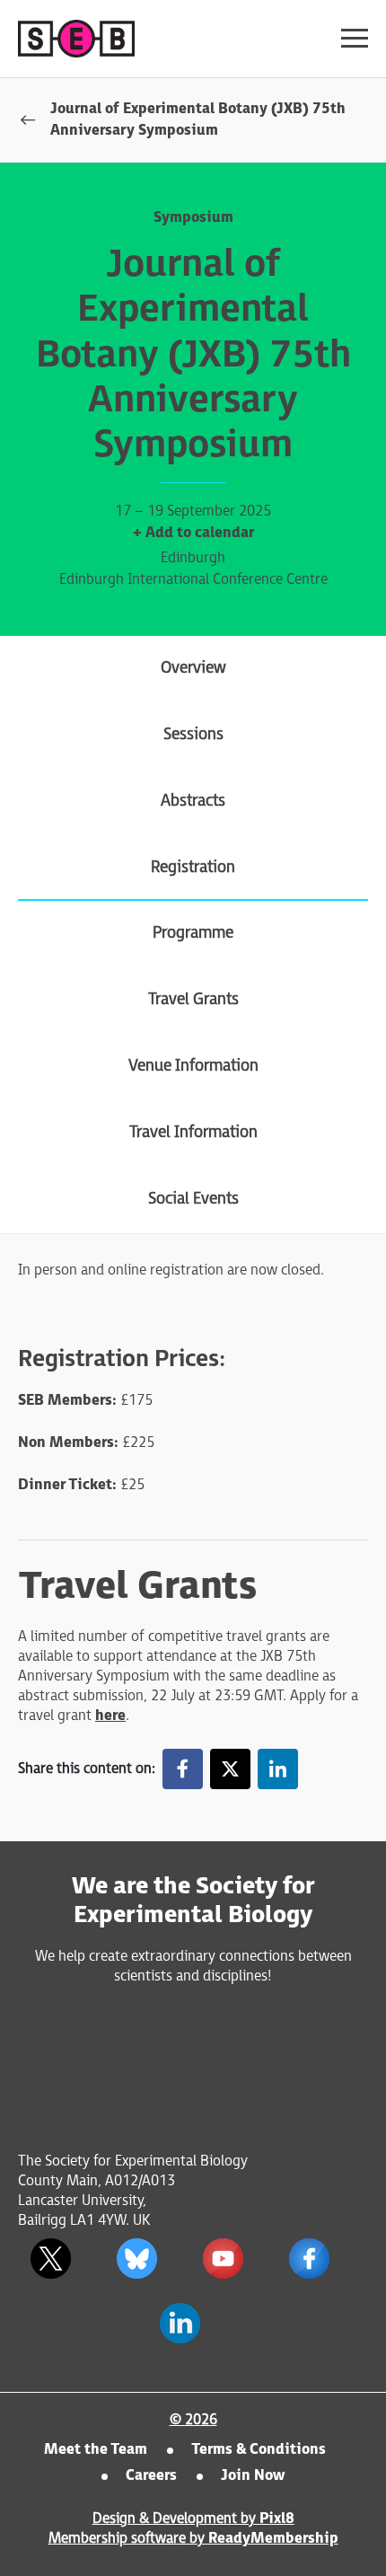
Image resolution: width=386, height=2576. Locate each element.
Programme (193, 933)
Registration (193, 867)
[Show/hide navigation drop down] (355, 38)
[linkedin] (278, 1769)
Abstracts (193, 801)
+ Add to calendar (193, 533)
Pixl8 (277, 2519)
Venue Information (193, 1066)
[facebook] (183, 1769)
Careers (151, 2476)
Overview (193, 668)
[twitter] (230, 1769)
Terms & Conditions (259, 2450)
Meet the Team (96, 2450)
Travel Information (193, 1132)
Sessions (193, 734)
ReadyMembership (273, 2539)
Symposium (193, 218)
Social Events (193, 1199)
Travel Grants (193, 999)
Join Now (253, 2476)
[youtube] (223, 2259)
